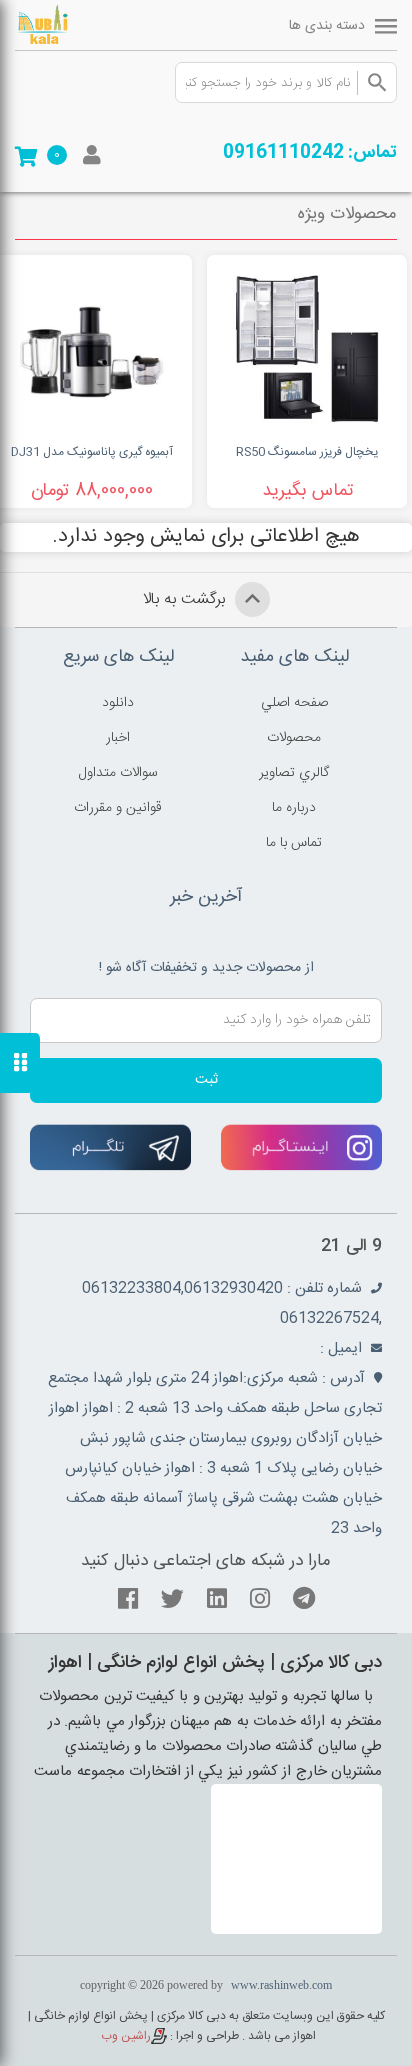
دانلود (118, 703)
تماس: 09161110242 (310, 153)
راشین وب (126, 2036)
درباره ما (294, 808)
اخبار (118, 738)
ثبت (206, 1080)
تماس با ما (294, 843)
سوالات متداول (118, 773)
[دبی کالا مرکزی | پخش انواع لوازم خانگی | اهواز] (70, 25)
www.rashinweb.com (281, 1985)
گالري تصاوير (294, 773)
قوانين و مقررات (118, 808)
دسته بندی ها (327, 26)
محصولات (294, 738)
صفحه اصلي (294, 703)
